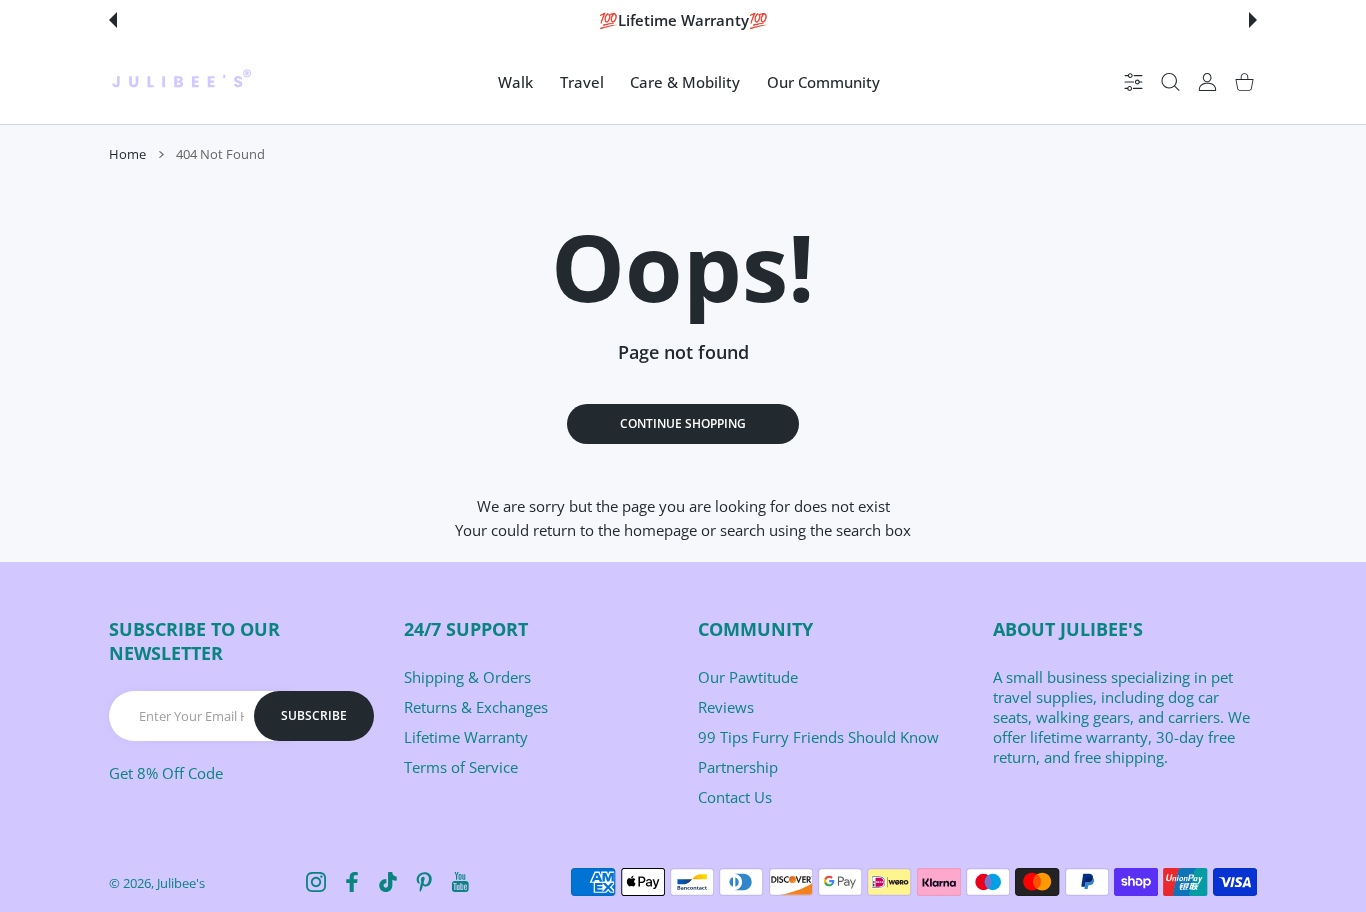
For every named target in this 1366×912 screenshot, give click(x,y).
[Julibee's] (181, 82)
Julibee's (181, 883)
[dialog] (1170, 82)
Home (127, 154)
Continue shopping (683, 423)
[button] (113, 20)
